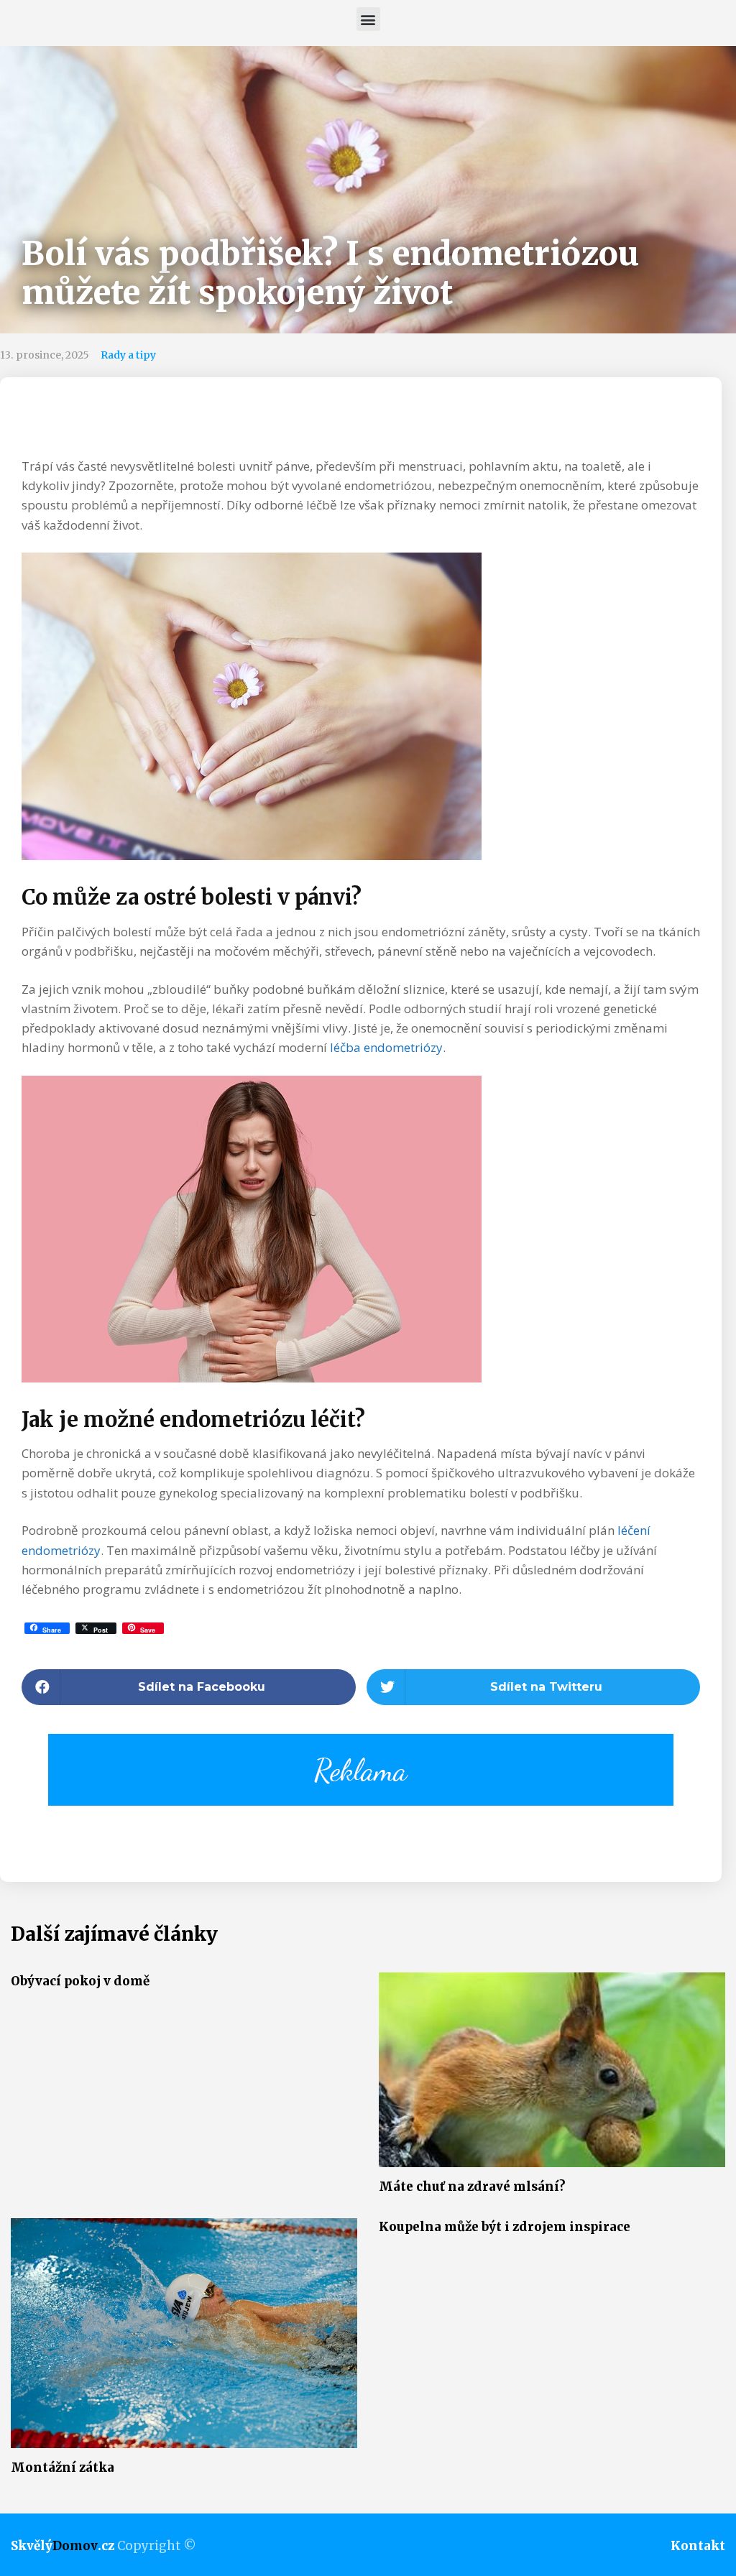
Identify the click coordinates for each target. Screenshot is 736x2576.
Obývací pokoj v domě (80, 1981)
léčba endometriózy (386, 1047)
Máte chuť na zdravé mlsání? (472, 2187)
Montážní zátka (63, 2467)
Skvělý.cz (63, 2546)
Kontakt (698, 2546)
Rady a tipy (128, 355)
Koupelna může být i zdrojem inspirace (505, 2227)
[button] (368, 19)
